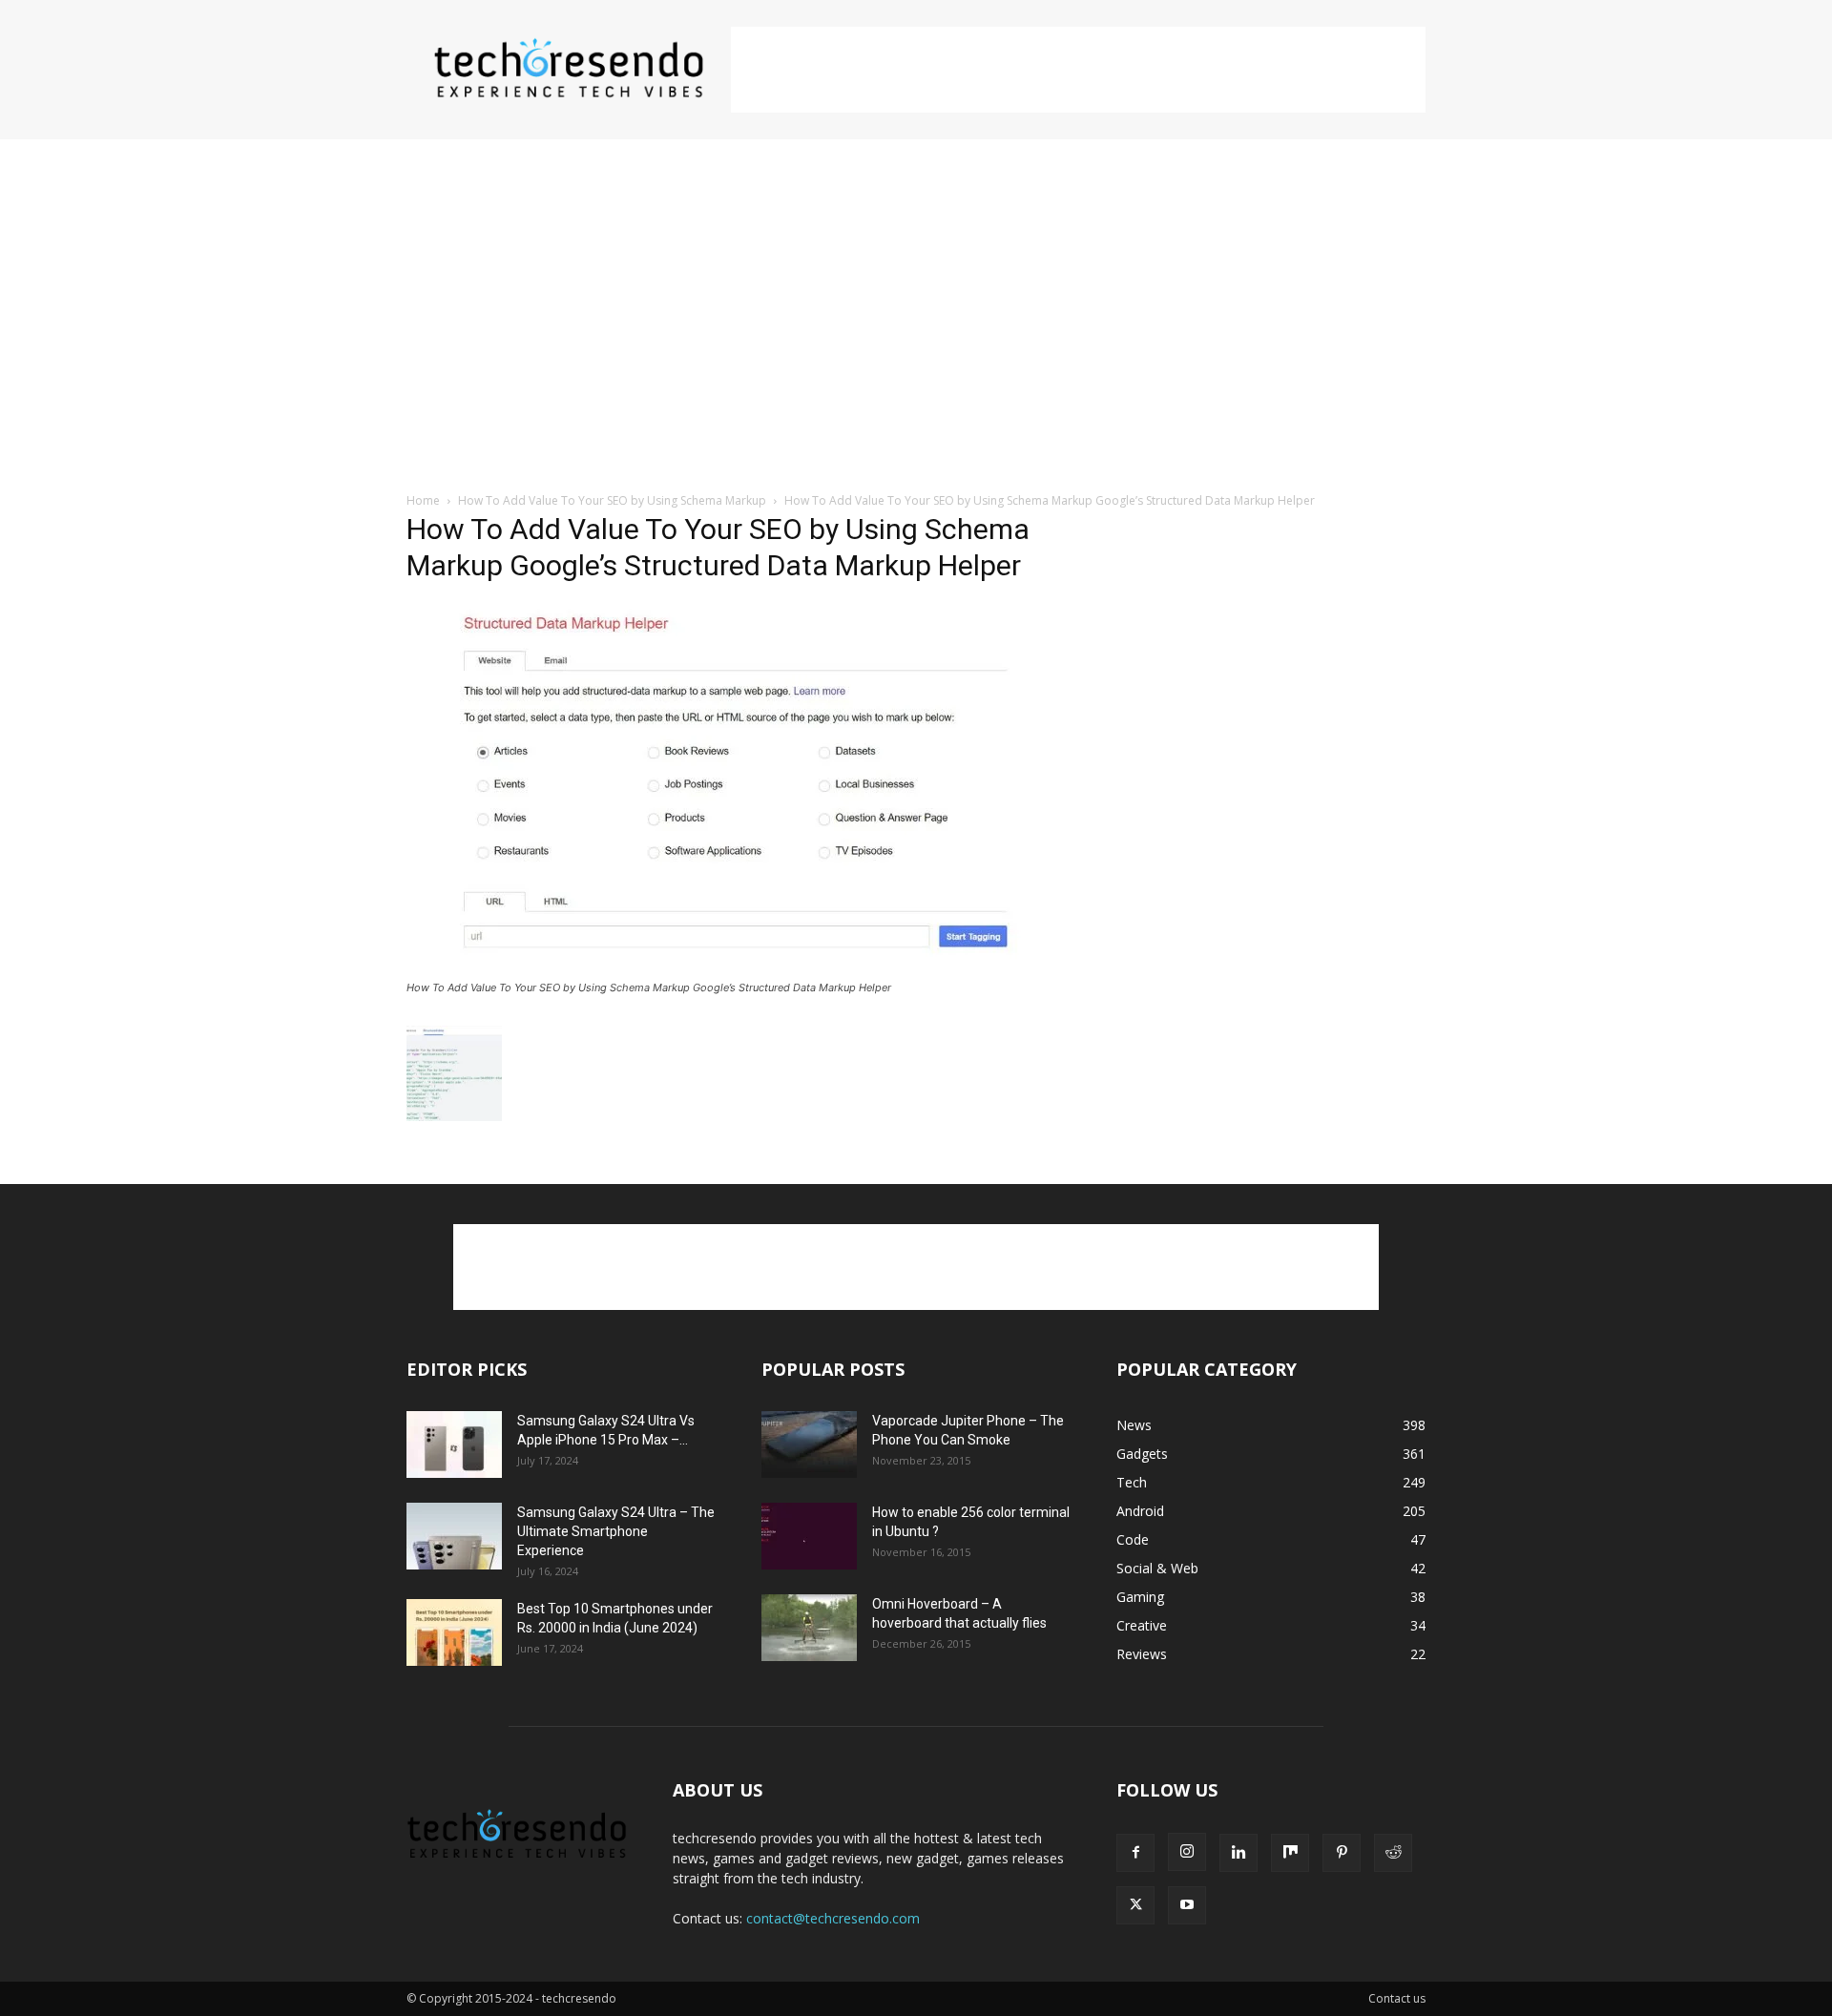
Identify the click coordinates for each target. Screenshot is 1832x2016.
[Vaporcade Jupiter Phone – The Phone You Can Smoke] (809, 1444)
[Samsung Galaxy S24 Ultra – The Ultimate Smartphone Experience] (454, 1536)
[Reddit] (1393, 1853)
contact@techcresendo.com (833, 1918)
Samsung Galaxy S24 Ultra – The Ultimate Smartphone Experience (616, 1531)
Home (423, 500)
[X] (1135, 1905)
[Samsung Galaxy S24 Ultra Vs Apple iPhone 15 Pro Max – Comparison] (454, 1444)
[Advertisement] (1078, 70)
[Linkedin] (1239, 1853)
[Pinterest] (1342, 1853)
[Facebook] (1135, 1853)
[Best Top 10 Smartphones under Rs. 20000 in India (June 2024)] (454, 1632)
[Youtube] (1187, 1905)
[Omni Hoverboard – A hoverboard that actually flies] (809, 1628)
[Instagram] (1187, 1852)
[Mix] (1290, 1853)
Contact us (1397, 1998)
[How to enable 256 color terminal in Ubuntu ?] (809, 1536)
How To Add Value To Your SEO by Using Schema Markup (612, 500)
